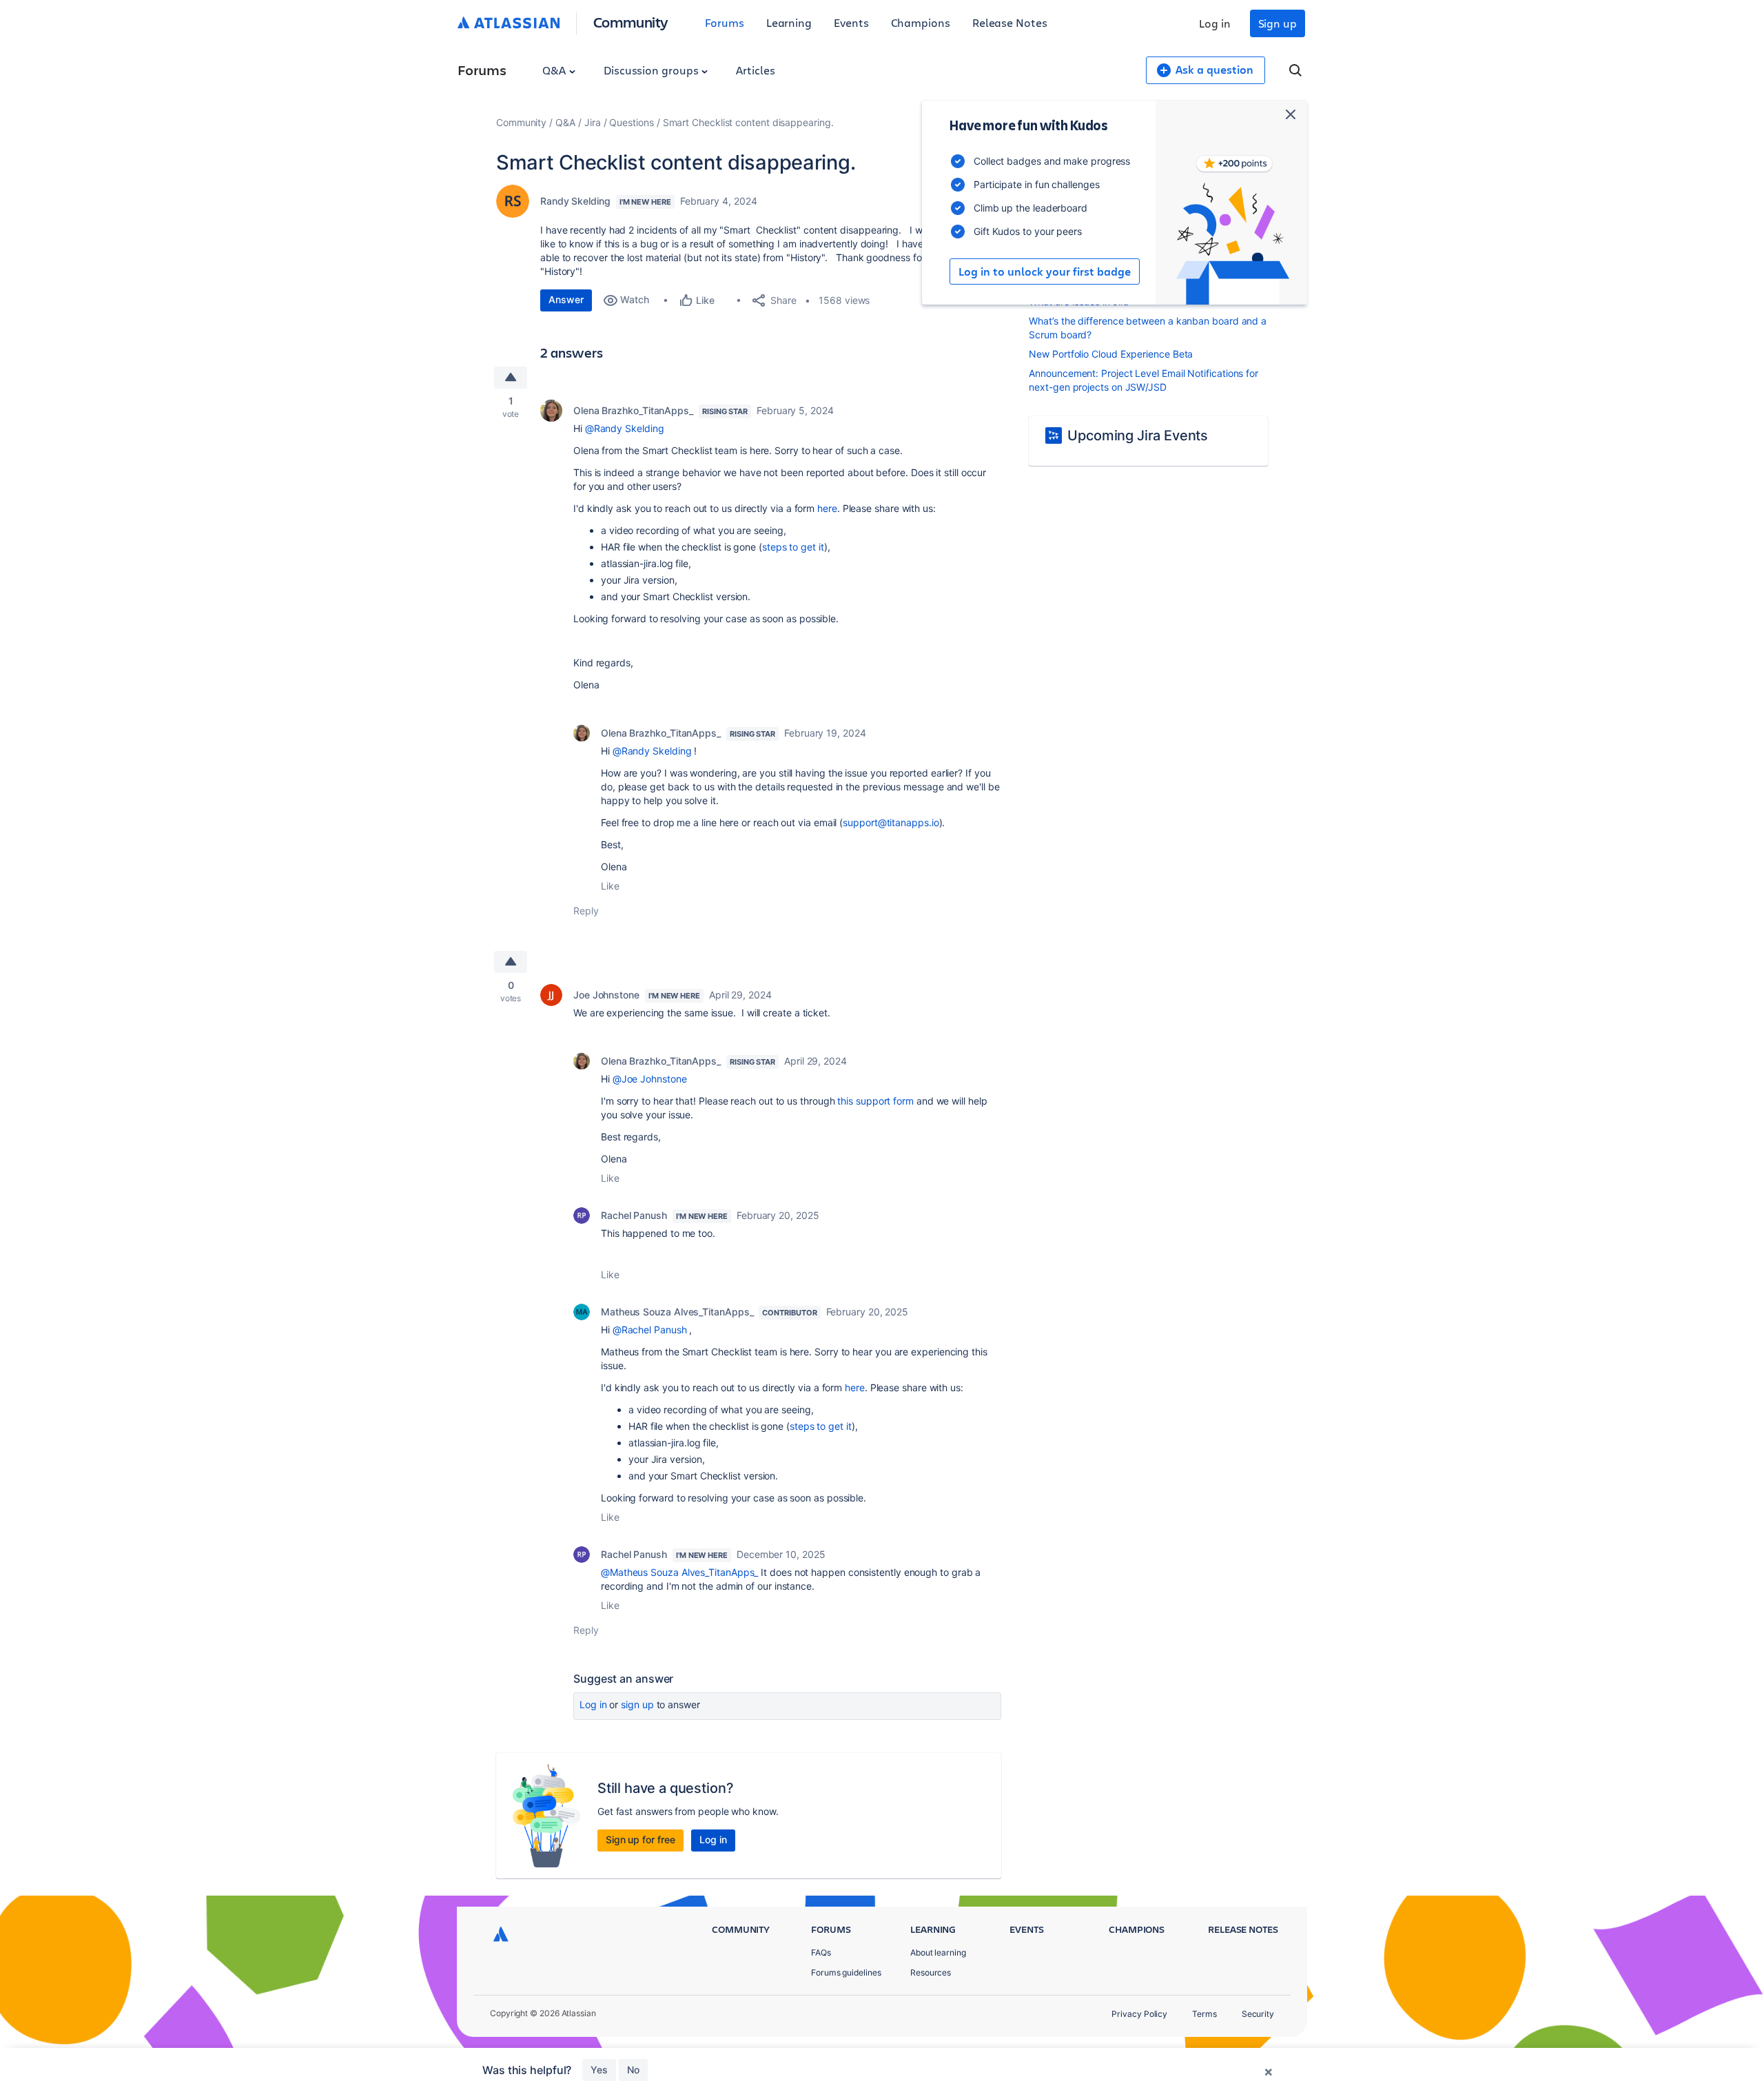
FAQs (821, 1952)
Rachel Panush (634, 1215)
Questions (631, 122)
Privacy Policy (1139, 2014)
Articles (755, 70)
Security (1258, 2014)
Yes (599, 2070)
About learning (938, 1952)
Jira (593, 122)
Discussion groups (653, 70)
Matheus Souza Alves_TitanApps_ (677, 1312)
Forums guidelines (846, 1972)
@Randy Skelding (625, 428)
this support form (875, 1101)
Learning (789, 22)
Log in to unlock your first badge (1045, 271)
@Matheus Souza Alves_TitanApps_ (679, 1572)
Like (610, 886)
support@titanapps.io (891, 822)
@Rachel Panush (650, 1330)
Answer (566, 299)
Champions (921, 22)
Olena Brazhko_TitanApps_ (633, 410)
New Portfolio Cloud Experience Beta (1111, 354)
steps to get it (793, 547)
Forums (725, 22)
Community (631, 22)
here (827, 508)
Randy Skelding (575, 201)
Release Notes (1010, 22)
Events (851, 22)
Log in (1215, 23)
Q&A (555, 70)
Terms (1204, 2014)
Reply (586, 911)
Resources (931, 1972)
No (633, 2070)
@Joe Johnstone (650, 1079)
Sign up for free (640, 1839)
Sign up (1278, 23)
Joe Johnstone (606, 995)
